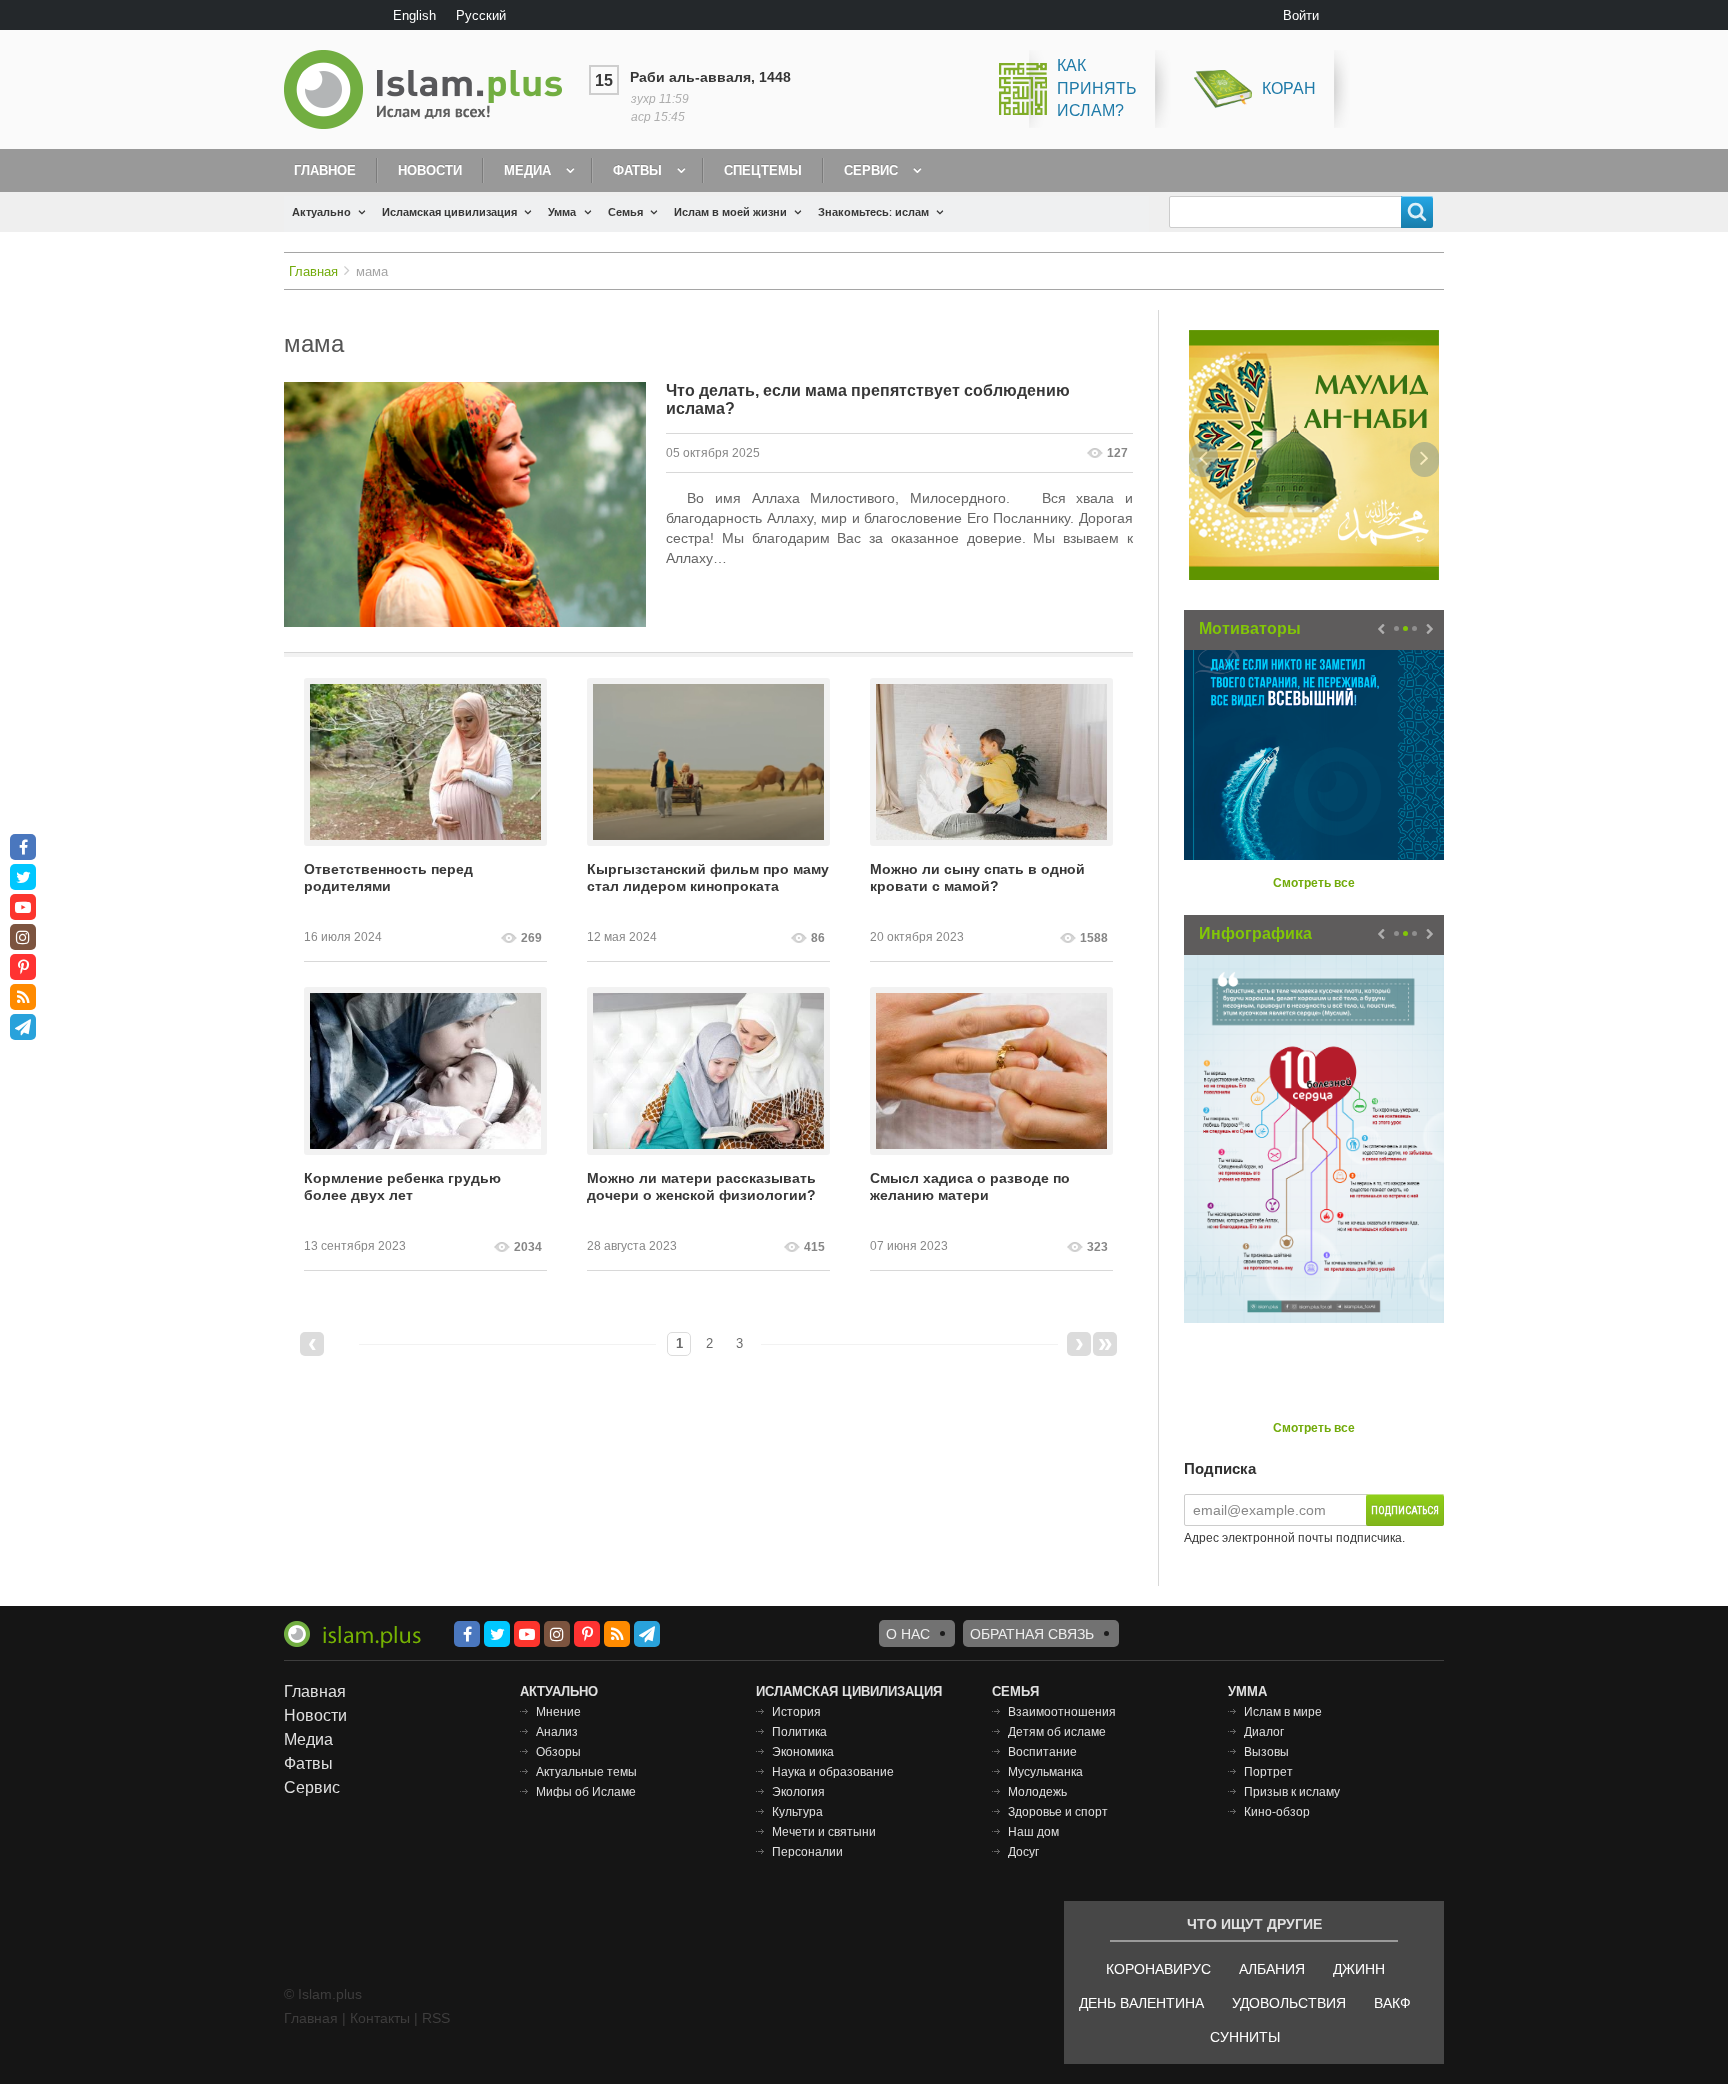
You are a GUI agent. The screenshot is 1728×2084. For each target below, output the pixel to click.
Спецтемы (763, 170)
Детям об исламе (1057, 1732)
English (414, 15)
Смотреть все (1314, 883)
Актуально (321, 212)
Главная (313, 271)
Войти (1301, 15)
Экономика (803, 1752)
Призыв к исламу (1292, 1792)
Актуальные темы (586, 1772)
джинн (1359, 1969)
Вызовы (1266, 1752)
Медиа (527, 170)
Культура (797, 1812)
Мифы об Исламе (586, 1792)
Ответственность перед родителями (388, 877)
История (796, 1712)
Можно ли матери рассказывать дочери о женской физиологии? (701, 1186)
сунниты (1245, 2037)
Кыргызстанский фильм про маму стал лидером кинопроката (708, 877)
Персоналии (807, 1852)
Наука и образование (833, 1772)
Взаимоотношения (1062, 1712)
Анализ (557, 1732)
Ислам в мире (1283, 1712)
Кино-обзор (1277, 1812)
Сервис (871, 170)
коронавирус (1158, 1969)
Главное (325, 170)
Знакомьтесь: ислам (873, 212)
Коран (1289, 88)
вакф (1392, 2003)
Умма (562, 212)
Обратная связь (1032, 1634)
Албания (1272, 1969)
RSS (436, 2018)
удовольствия (1289, 2003)
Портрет (1268, 1772)
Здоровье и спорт (1058, 1812)
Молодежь (1037, 1792)
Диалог (1264, 1732)
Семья (625, 212)
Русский (481, 15)
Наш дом (1033, 1832)
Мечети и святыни (824, 1832)
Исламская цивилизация (449, 212)
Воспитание (1042, 1752)
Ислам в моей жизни (730, 212)
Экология (798, 1792)
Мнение (558, 1712)
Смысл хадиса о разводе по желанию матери (970, 1186)
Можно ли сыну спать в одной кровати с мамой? (977, 877)
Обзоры (558, 1752)
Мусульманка (1045, 1772)
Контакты (380, 2018)
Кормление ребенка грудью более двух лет (402, 1186)
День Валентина (1141, 2003)
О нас (908, 1634)
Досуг (1023, 1852)
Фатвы (637, 170)
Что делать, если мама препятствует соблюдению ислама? (868, 399)
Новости (430, 170)
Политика (799, 1732)
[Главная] (431, 89)
